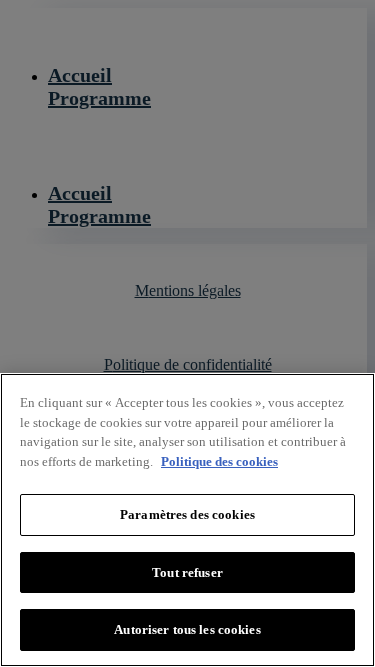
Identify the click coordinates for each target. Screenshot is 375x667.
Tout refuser (187, 572)
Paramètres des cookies (187, 514)
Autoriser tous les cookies (187, 629)
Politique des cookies (219, 461)
